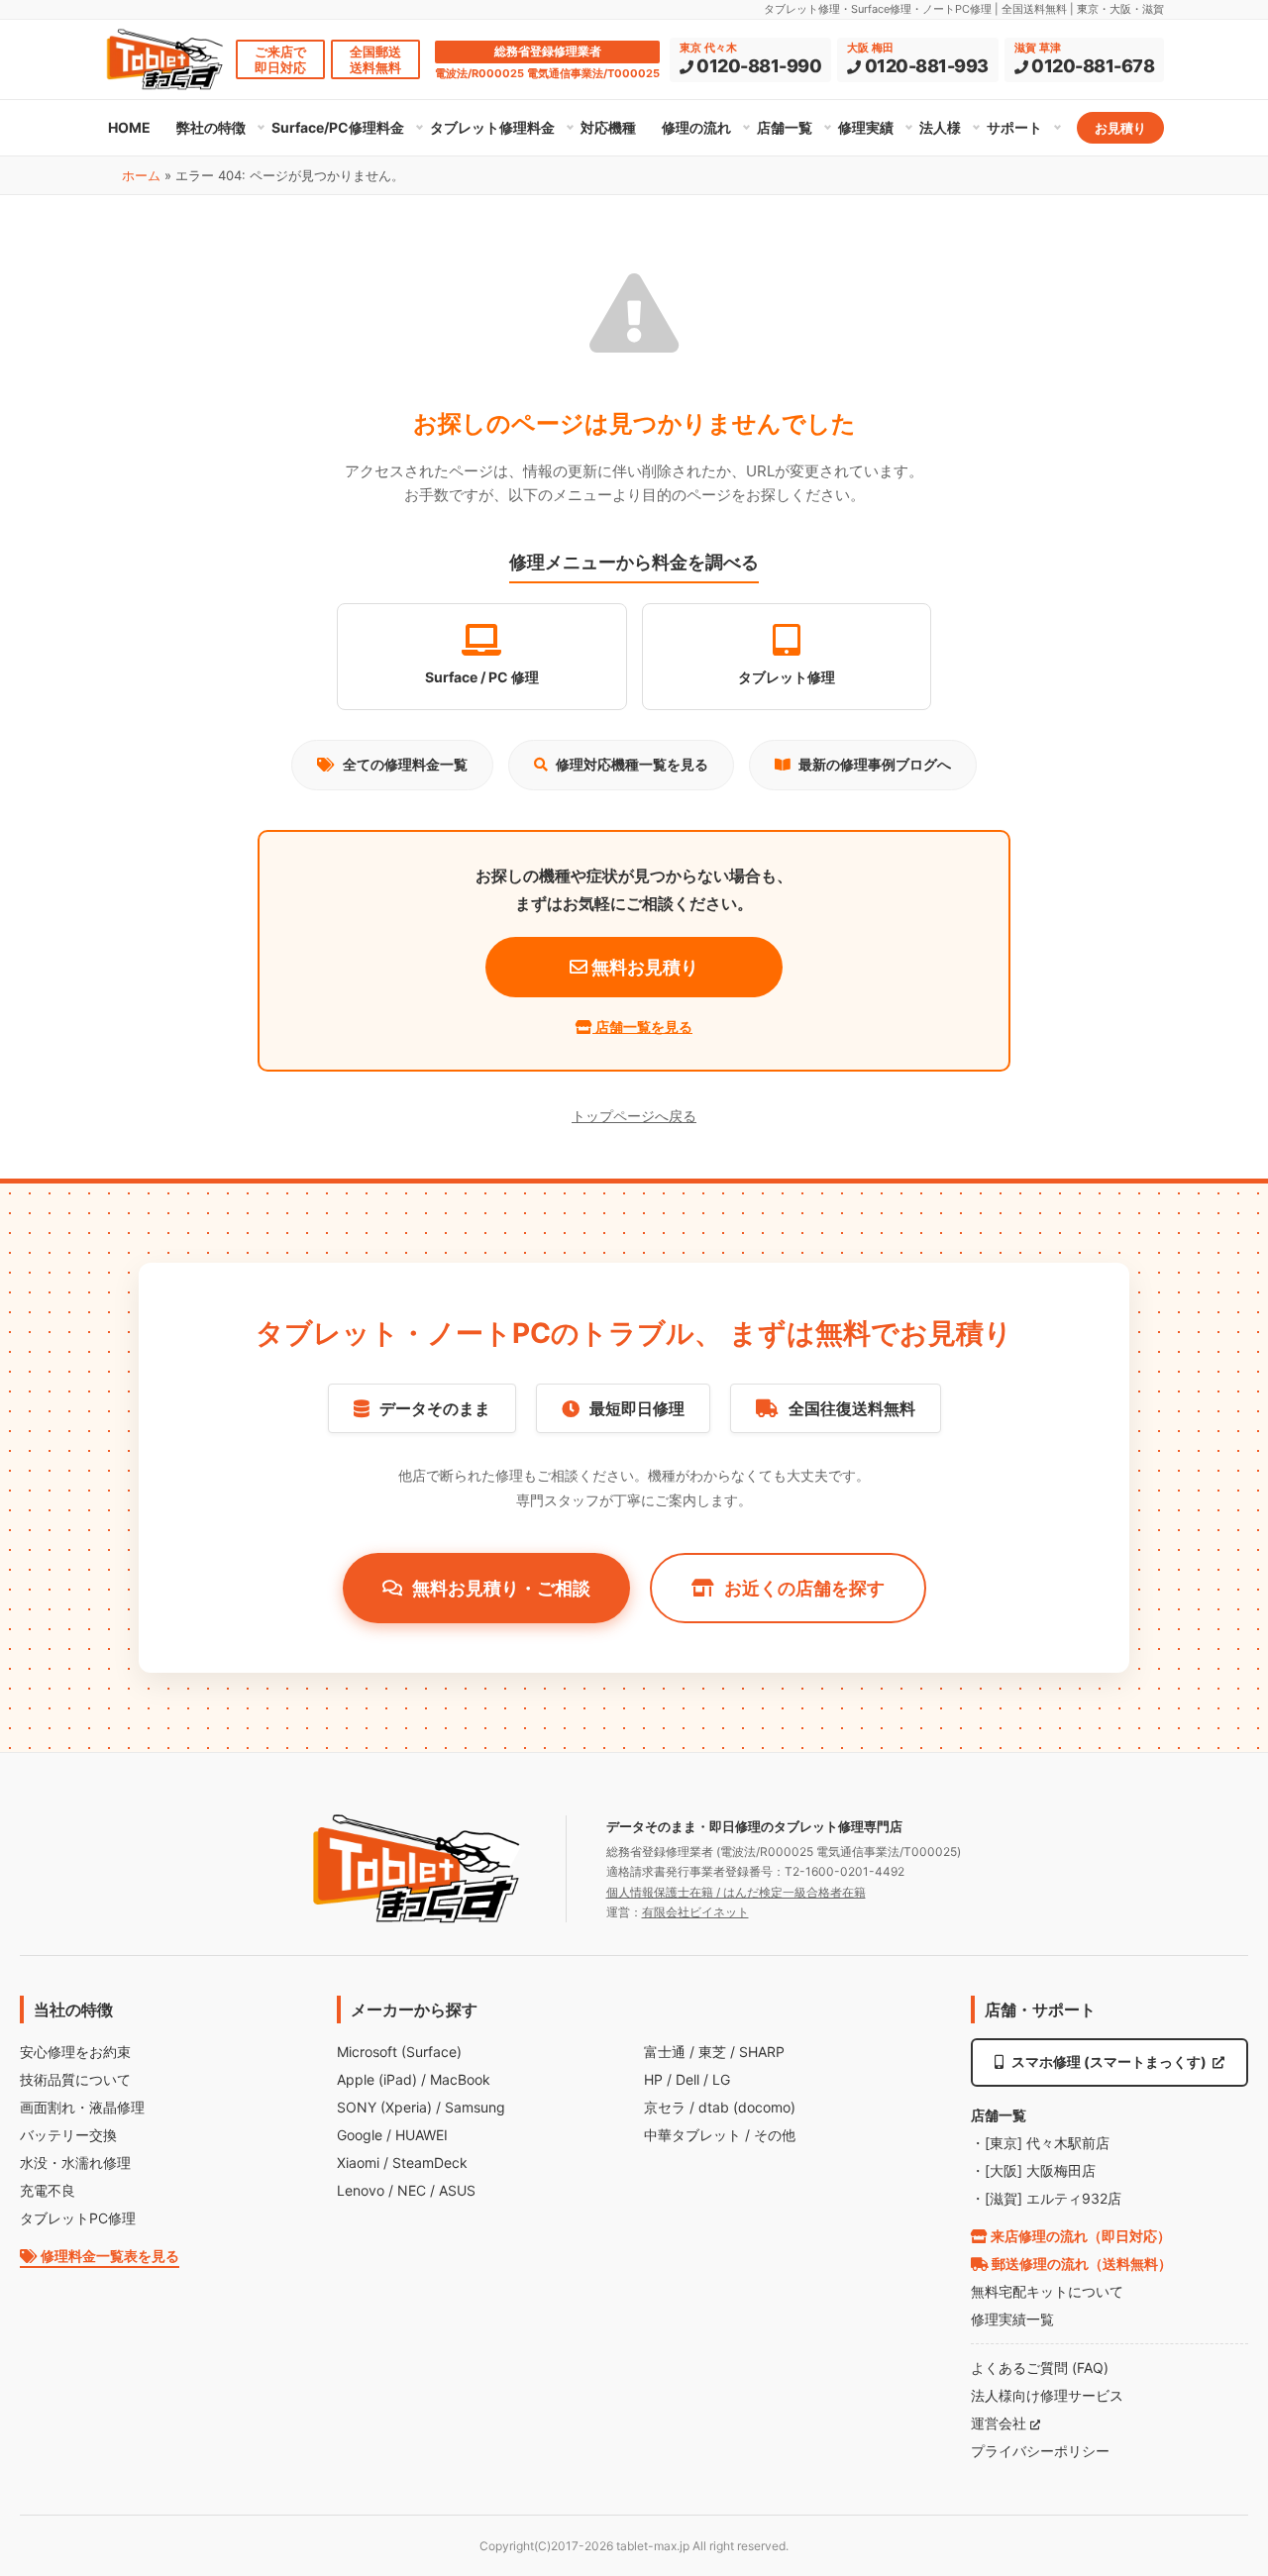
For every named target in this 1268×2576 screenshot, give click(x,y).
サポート (1014, 127)
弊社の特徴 (211, 127)
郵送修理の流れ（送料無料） (1080, 2264)
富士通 (665, 2052)
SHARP (762, 2052)
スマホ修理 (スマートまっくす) (1109, 2061)
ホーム (141, 175)
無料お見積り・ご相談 (501, 1588)
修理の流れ (696, 127)
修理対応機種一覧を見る (632, 764)
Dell (687, 2079)
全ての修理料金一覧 (405, 764)
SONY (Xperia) (384, 2107)
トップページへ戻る (634, 1116)
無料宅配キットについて (1047, 2291)
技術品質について (75, 2079)
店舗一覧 (785, 127)
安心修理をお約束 (75, 2052)
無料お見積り (643, 967)
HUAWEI (422, 2135)
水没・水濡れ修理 (75, 2163)
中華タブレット (692, 2135)
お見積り (1120, 128)
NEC (412, 2190)
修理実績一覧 (1012, 2319)
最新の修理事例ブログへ (875, 764)
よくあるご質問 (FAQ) (1040, 2368)
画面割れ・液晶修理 (82, 2107)
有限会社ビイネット (695, 1912)
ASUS (457, 2190)
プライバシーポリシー (1040, 2451)
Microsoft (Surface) (399, 2052)
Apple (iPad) (377, 2079)
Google (360, 2135)
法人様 (940, 127)
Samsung (475, 2107)
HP (653, 2079)
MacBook (460, 2079)
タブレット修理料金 (492, 127)
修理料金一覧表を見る (108, 2256)
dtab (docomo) (747, 2107)
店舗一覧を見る (642, 1027)
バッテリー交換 (68, 2135)
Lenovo (361, 2190)
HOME (129, 127)
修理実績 (866, 127)
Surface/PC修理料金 (338, 127)
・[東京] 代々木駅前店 (1040, 2143)
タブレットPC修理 (78, 2218)
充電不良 (48, 2190)
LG (721, 2079)
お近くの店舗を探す (804, 1588)
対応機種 (608, 127)
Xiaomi (358, 2163)
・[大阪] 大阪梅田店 (1033, 2170)
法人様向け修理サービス (1047, 2395)
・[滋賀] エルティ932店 (1046, 2198)
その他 (775, 2135)
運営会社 (1001, 2423)
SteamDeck (430, 2163)
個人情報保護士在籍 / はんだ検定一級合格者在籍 (736, 1892)
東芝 (712, 2052)
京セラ (665, 2107)
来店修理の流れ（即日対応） (1079, 2236)
